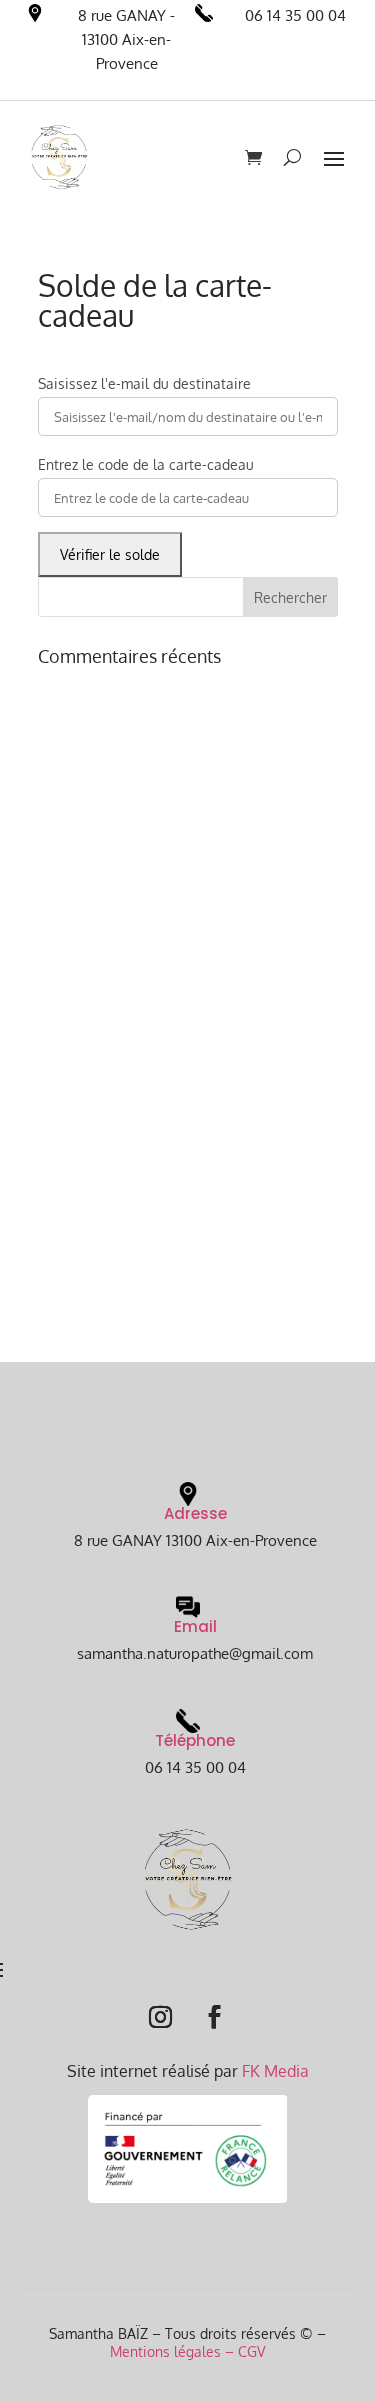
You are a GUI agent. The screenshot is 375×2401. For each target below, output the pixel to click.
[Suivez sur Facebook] (215, 2017)
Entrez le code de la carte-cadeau (146, 464)
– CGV (243, 2351)
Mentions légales (165, 2351)
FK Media (275, 2071)
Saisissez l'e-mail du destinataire (144, 383)
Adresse (195, 1513)
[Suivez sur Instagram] (161, 2017)
